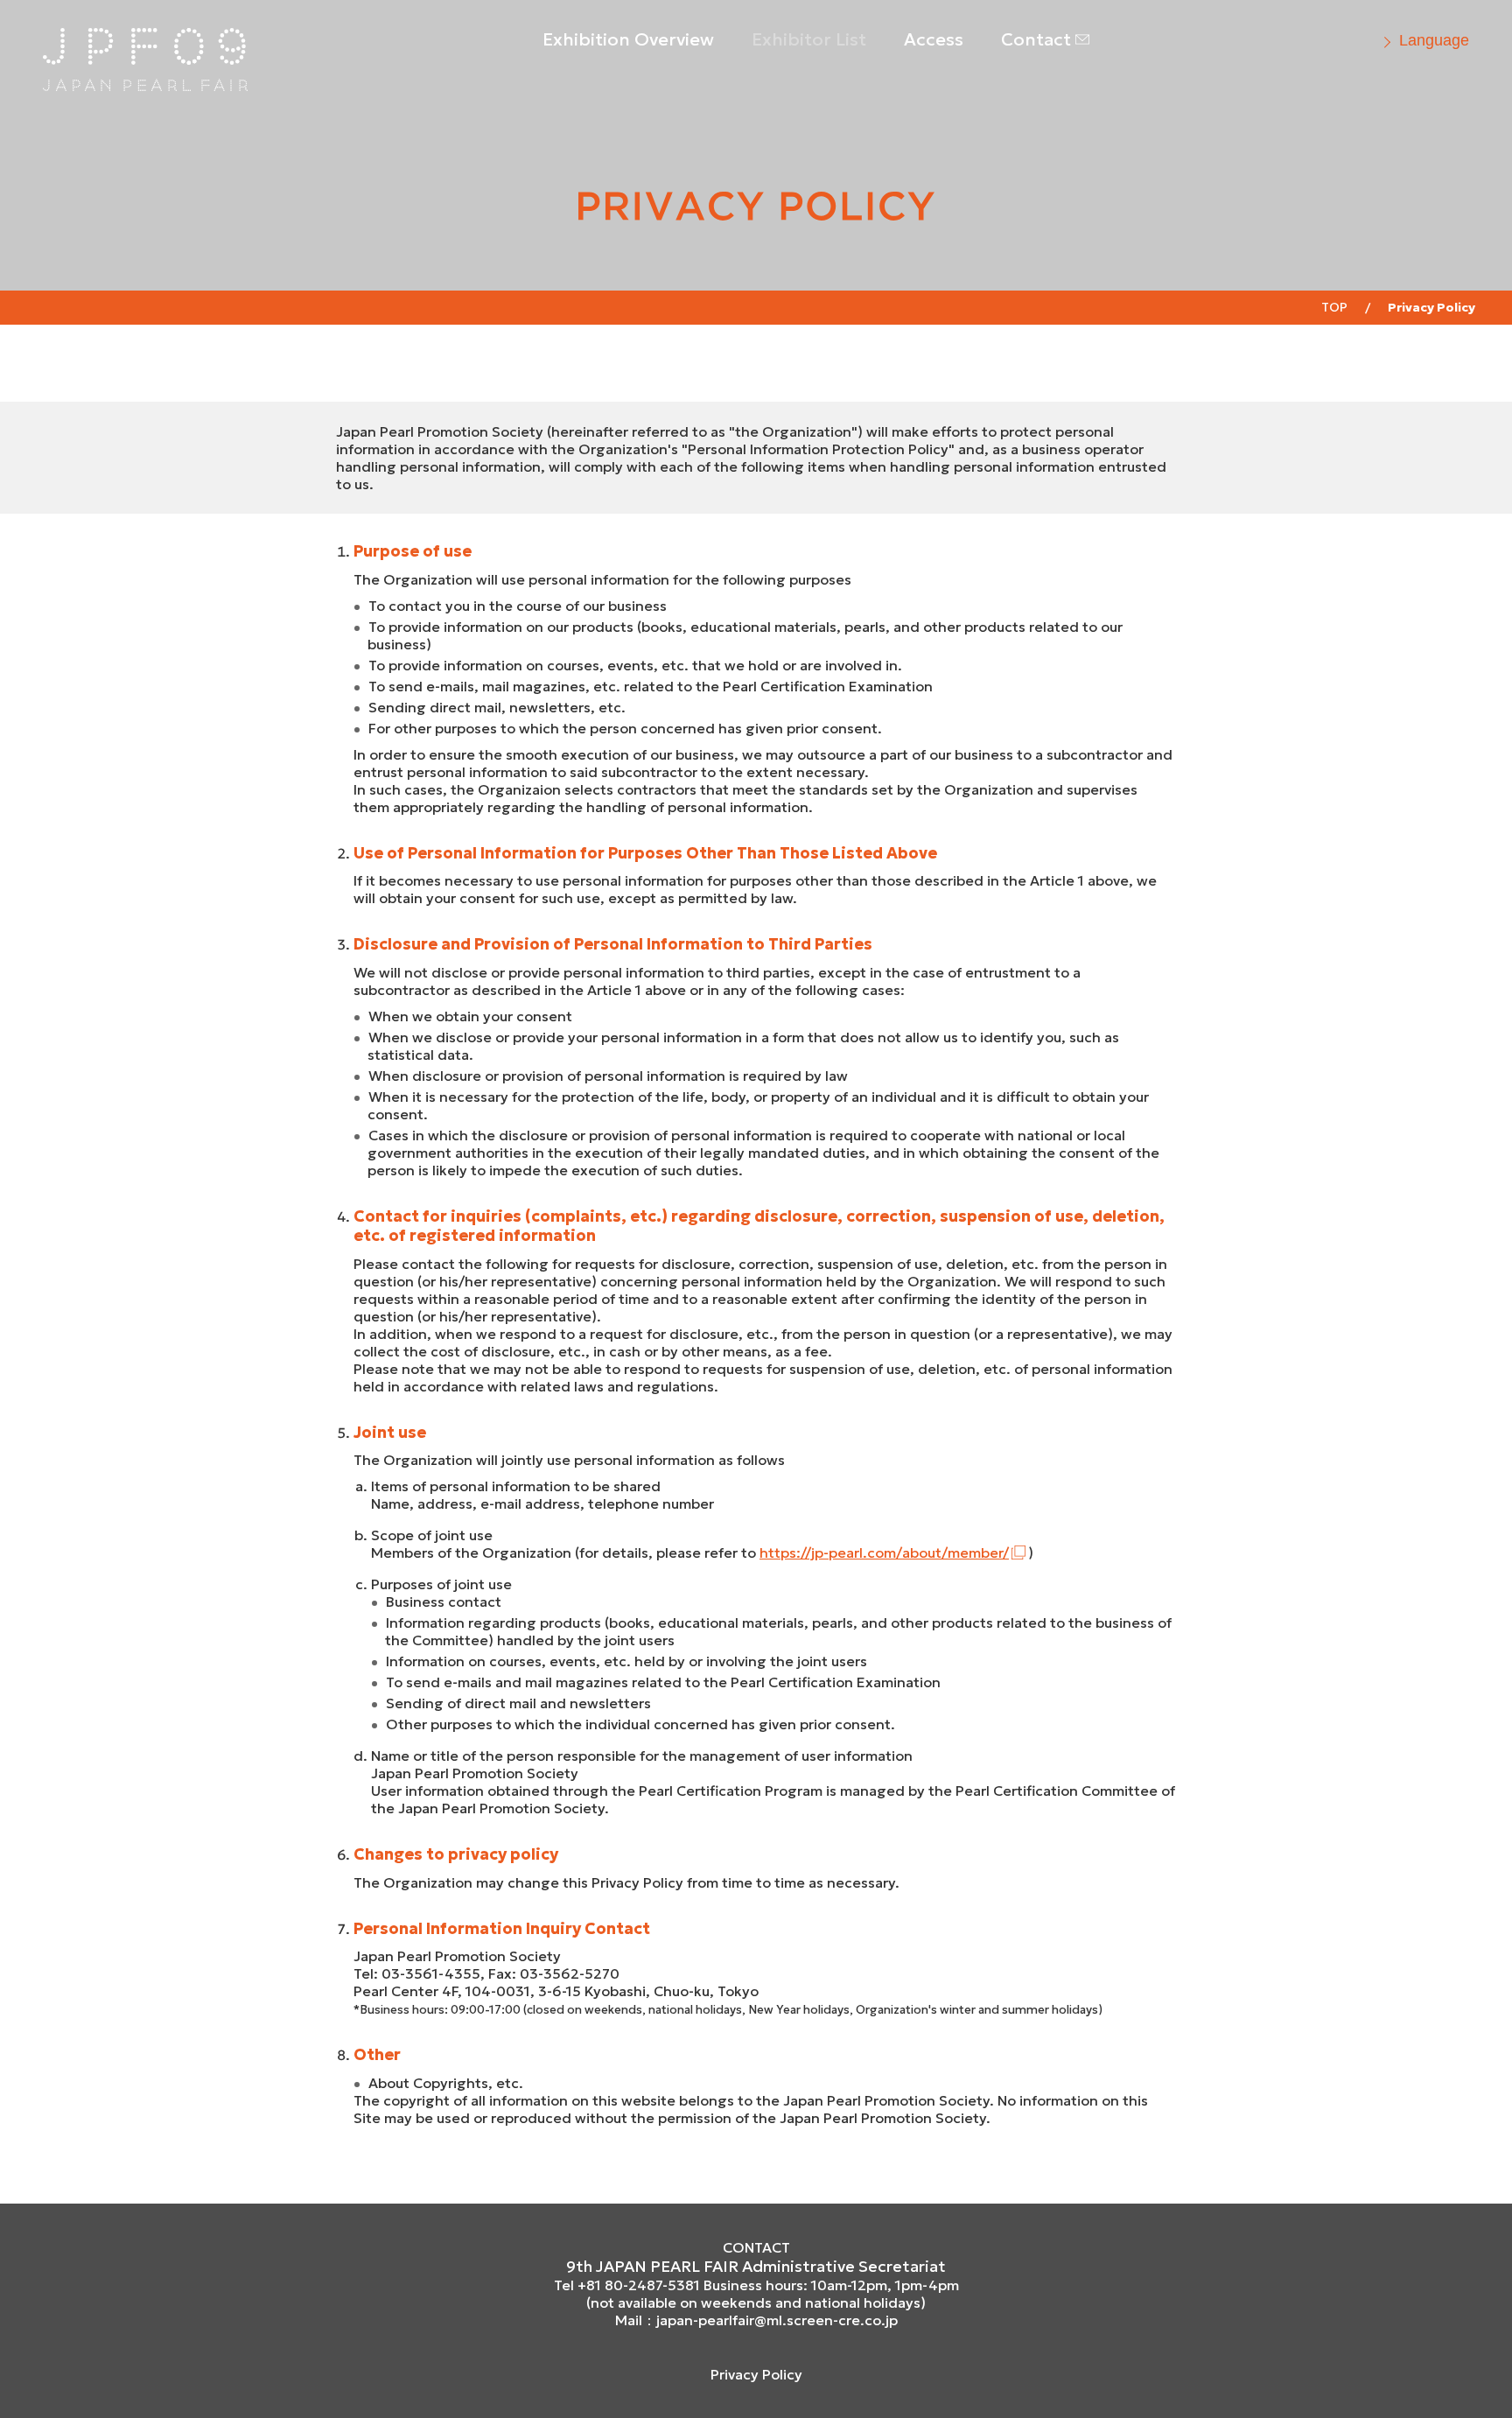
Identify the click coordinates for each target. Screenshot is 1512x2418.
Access (934, 39)
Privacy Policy (756, 2374)
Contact (1036, 39)
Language (1434, 40)
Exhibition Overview (628, 39)
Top (1334, 307)
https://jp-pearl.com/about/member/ (884, 1552)
